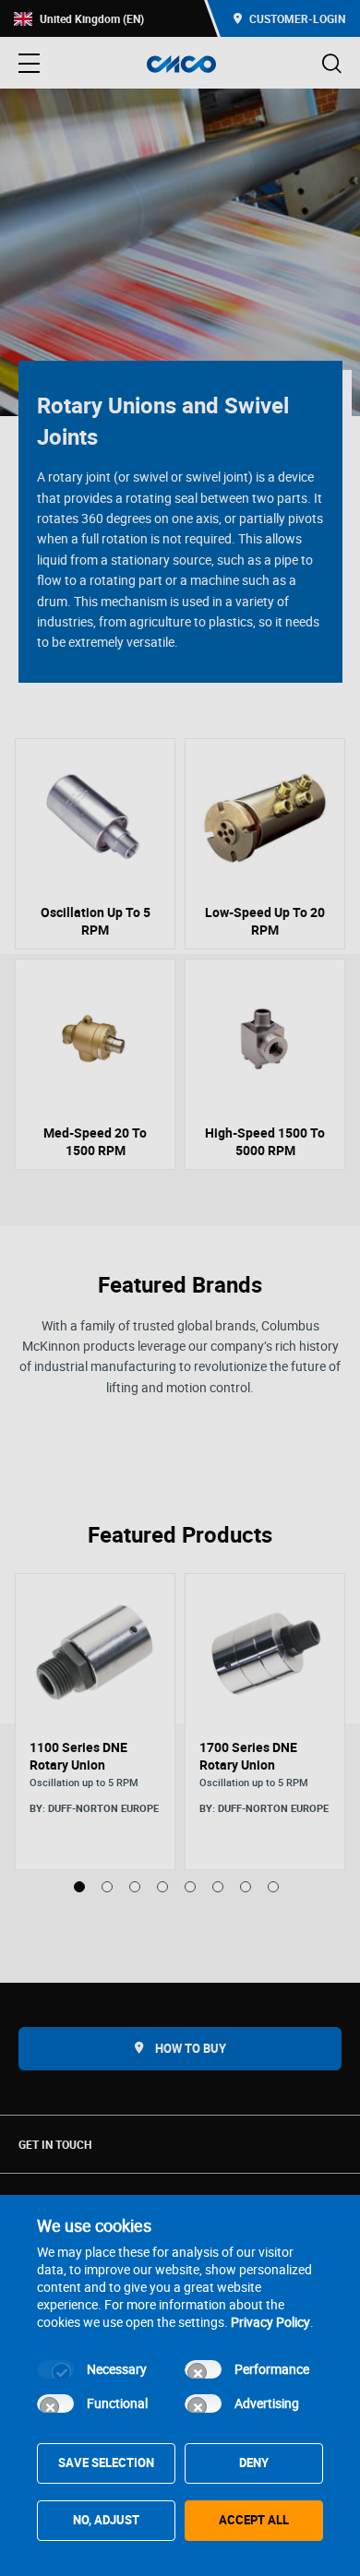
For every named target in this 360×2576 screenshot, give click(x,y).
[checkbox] (55, 2369)
